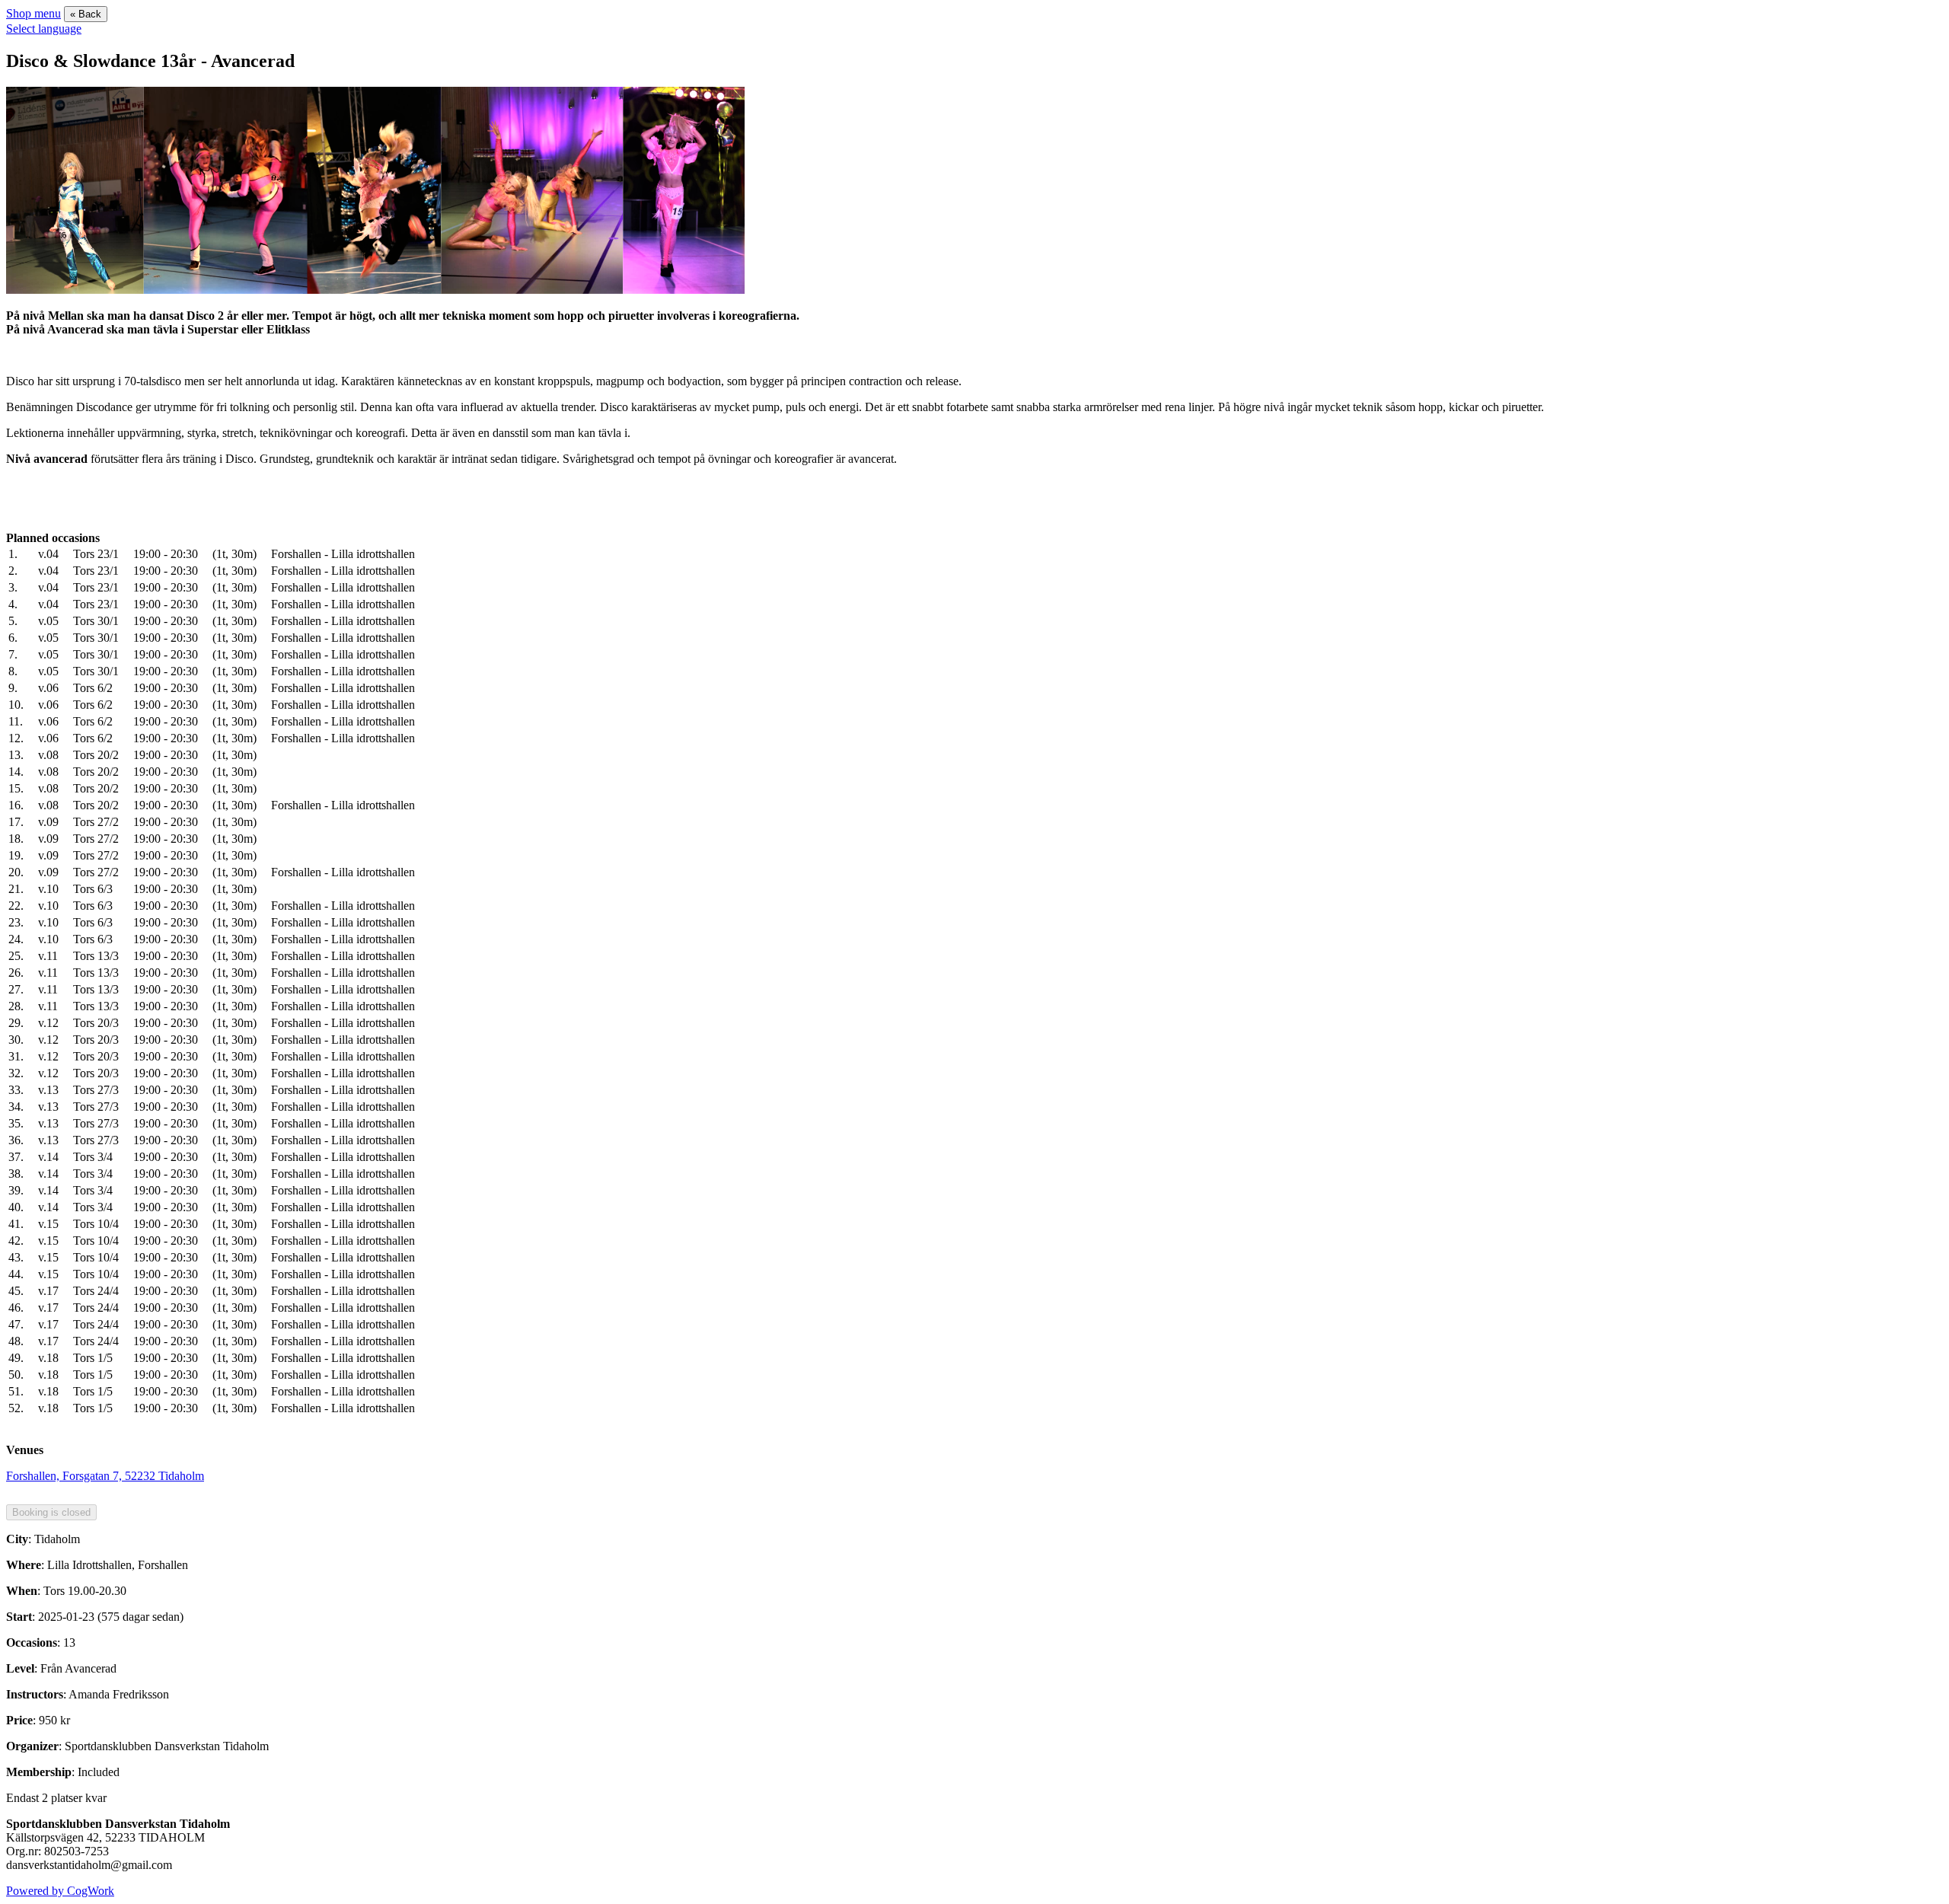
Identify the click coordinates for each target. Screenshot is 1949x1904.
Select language (44, 29)
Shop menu (33, 13)
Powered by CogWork (60, 1891)
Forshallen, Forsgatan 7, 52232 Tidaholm (105, 1476)
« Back (86, 14)
